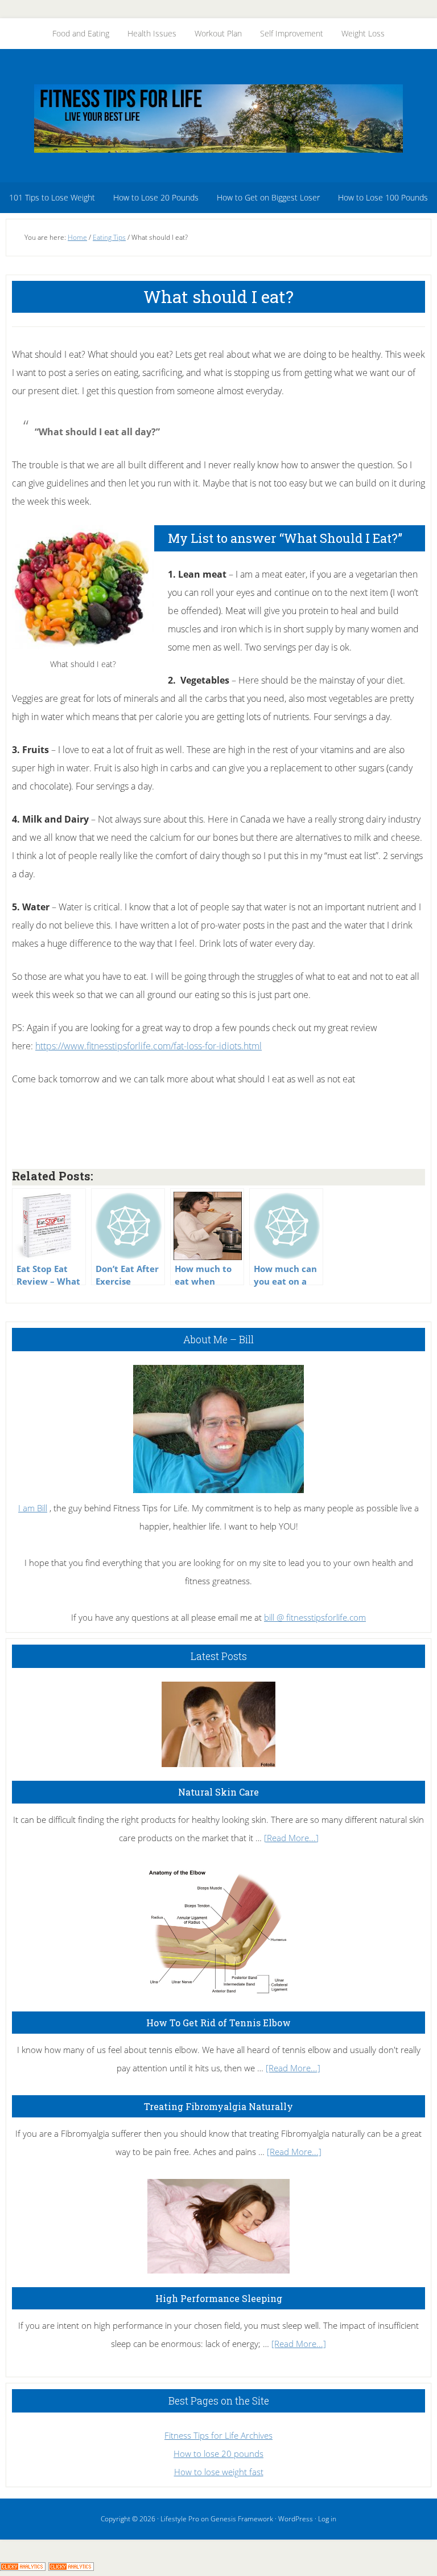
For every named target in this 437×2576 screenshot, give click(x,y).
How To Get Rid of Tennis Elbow (218, 2023)
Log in (327, 2519)
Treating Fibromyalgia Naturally (218, 2106)
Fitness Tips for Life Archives (218, 2435)
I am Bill (33, 1508)
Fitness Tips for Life (218, 118)
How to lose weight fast (219, 2472)
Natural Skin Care (218, 1792)
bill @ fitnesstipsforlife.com (315, 1617)
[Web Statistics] (71, 2567)
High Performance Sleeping (219, 2298)
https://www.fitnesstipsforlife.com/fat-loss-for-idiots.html (149, 1046)
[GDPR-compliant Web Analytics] (23, 2567)
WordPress (296, 2519)
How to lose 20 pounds (218, 2454)
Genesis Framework (242, 2519)
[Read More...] (291, 1838)
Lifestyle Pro (180, 2519)
